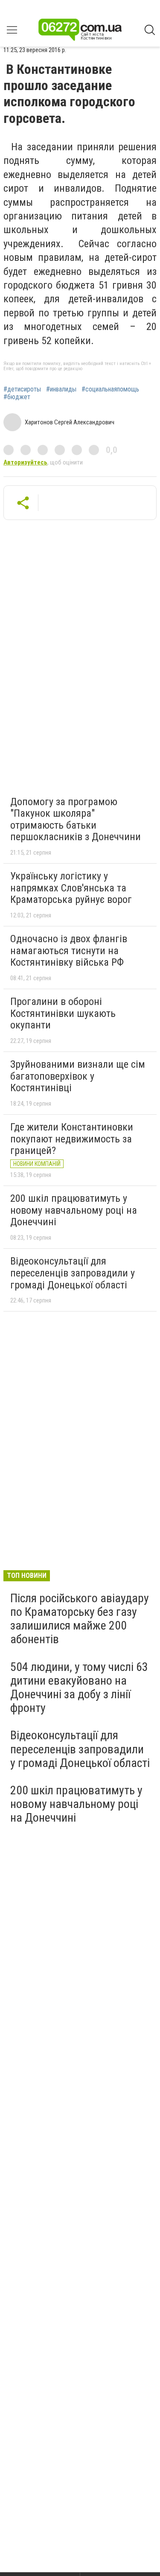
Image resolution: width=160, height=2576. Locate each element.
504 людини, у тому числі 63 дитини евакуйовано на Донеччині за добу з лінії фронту (79, 1688)
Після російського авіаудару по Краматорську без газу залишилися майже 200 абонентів (80, 1619)
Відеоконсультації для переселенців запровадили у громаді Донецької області (73, 1273)
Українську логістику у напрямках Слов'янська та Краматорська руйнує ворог (71, 888)
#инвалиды (61, 389)
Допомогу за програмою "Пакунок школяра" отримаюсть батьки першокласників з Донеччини (76, 819)
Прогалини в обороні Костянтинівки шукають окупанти (63, 1013)
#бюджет (17, 397)
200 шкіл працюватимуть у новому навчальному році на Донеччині (74, 1210)
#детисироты (22, 389)
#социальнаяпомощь (110, 389)
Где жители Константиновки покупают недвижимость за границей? (72, 1139)
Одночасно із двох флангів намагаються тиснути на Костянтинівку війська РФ (69, 951)
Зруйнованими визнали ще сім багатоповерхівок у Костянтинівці (78, 1076)
